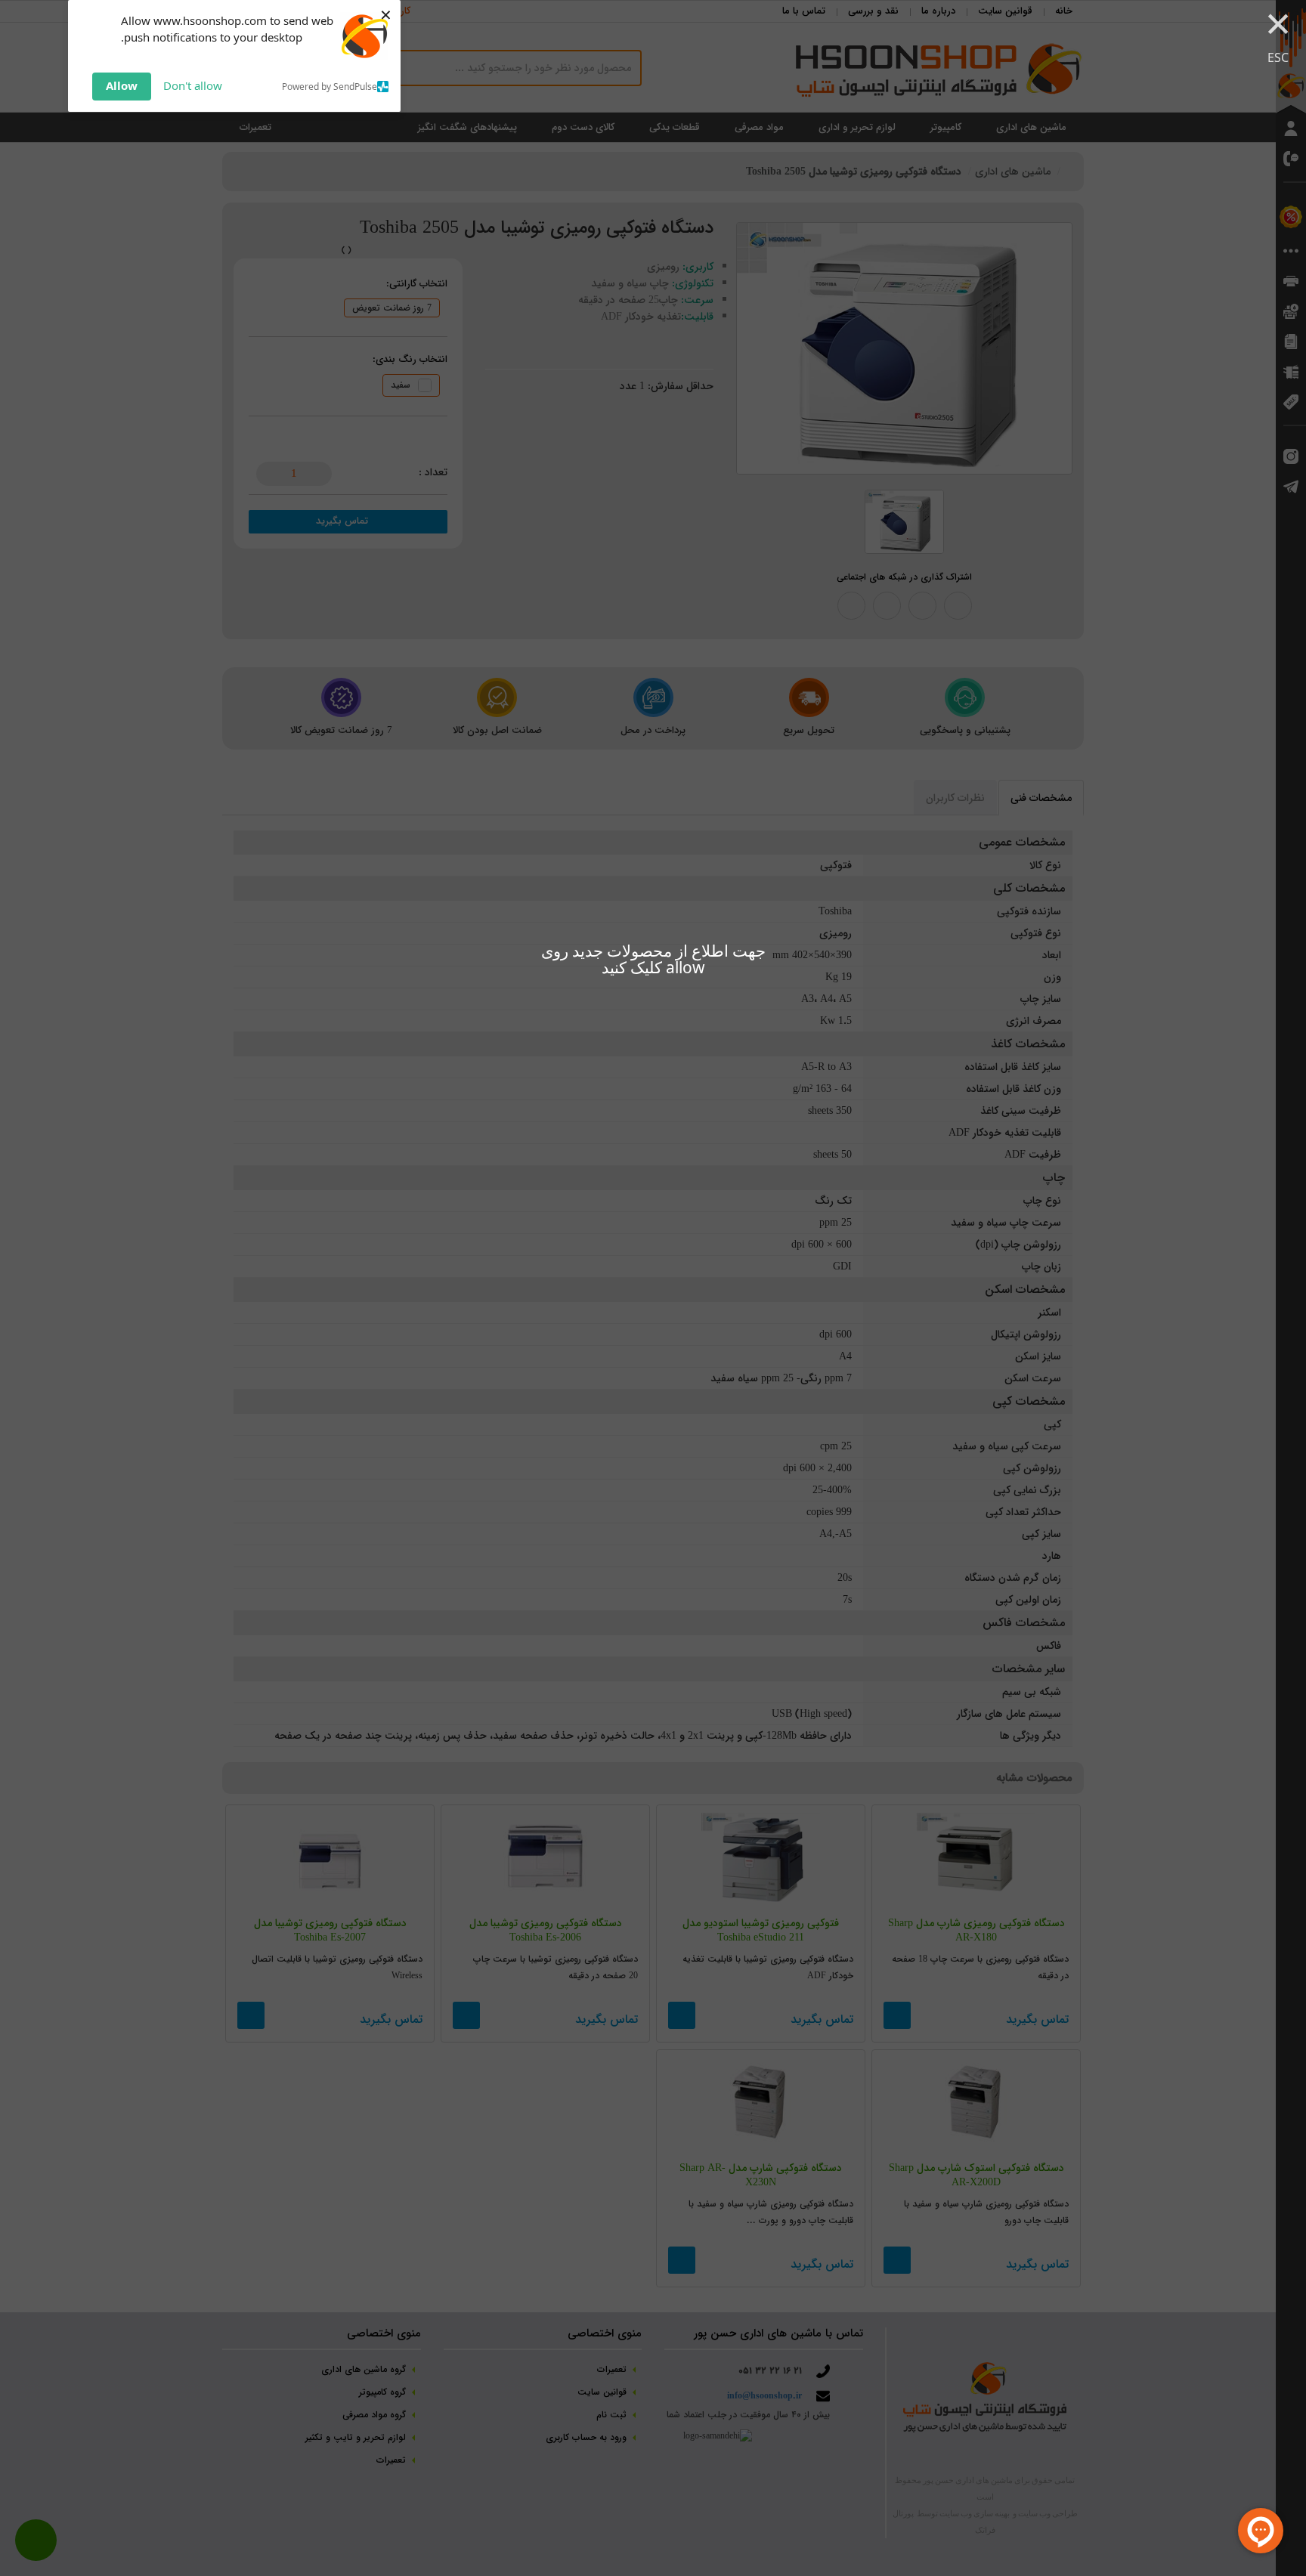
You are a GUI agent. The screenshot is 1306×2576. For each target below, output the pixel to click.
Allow (122, 85)
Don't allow (193, 85)
